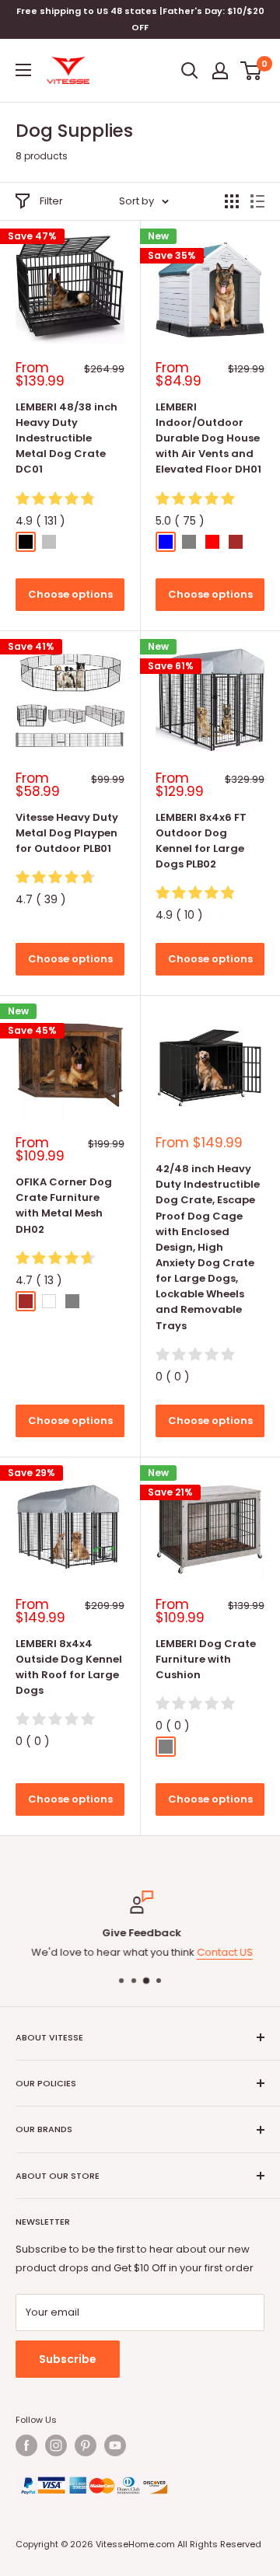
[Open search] (190, 71)
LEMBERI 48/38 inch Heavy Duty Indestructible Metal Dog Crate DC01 (66, 438)
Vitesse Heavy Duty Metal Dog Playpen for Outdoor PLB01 (67, 833)
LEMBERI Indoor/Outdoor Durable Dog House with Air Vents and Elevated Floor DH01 (208, 438)
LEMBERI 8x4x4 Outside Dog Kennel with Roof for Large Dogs (69, 1667)
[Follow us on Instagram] (56, 2445)
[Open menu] (23, 70)
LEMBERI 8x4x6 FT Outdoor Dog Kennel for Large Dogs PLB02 (201, 841)
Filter (51, 201)
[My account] (220, 71)
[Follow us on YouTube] (115, 2445)
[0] (252, 71)
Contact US (223, 1952)
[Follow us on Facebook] (26, 2445)
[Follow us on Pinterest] (86, 2445)
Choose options (70, 594)
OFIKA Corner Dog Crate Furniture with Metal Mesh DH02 (64, 1205)
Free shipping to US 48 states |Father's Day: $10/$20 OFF (140, 19)
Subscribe (68, 2359)
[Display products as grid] (232, 201)
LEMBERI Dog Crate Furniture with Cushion (206, 1659)
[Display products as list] (257, 201)
